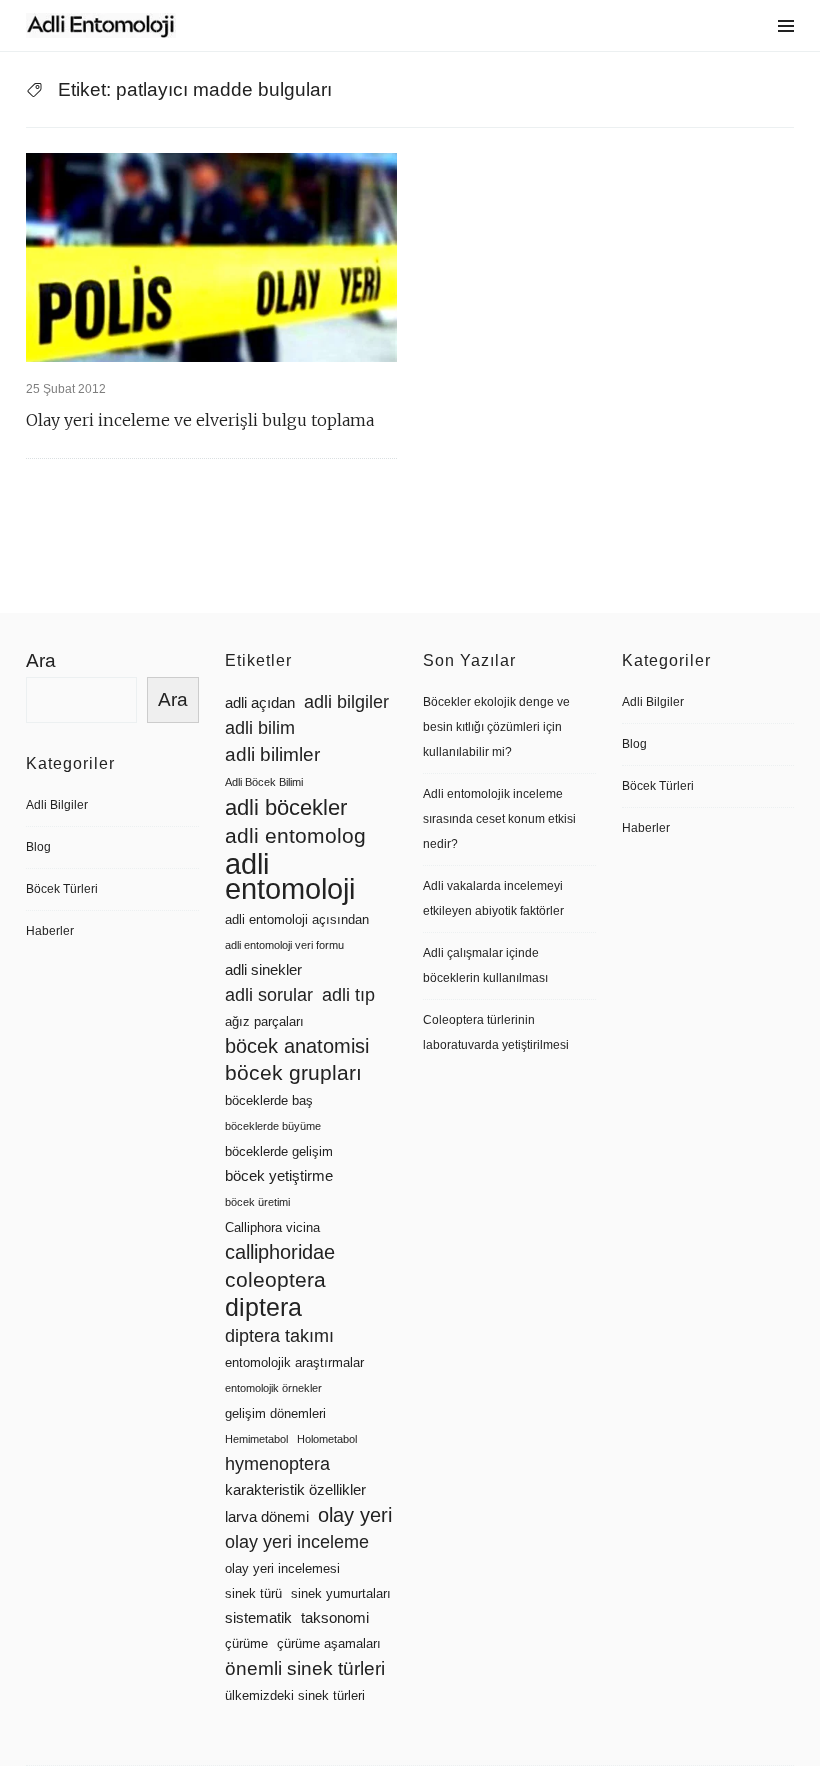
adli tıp (348, 995)
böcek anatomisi (297, 1046)
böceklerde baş (269, 1100)
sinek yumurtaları (341, 1593)
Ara (41, 660)
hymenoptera (277, 1464)
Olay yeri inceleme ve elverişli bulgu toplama (200, 420)
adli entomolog (295, 835)
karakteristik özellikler (295, 1490)
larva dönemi (267, 1517)
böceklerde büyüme (273, 1126)
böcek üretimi (257, 1202)
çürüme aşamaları (329, 1643)
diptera (263, 1307)
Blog (38, 847)
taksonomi (335, 1618)
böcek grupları (293, 1073)
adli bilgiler (346, 702)
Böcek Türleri (62, 889)
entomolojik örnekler (273, 1388)
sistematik (258, 1618)
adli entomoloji (290, 876)
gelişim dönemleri (275, 1413)
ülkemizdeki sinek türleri (295, 1695)
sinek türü (253, 1593)
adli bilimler (272, 754)
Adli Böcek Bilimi (264, 782)
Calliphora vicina (272, 1227)
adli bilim (260, 728)
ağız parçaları (264, 1021)
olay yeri (355, 1515)
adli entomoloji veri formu (284, 945)
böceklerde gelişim (279, 1151)
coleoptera (275, 1279)
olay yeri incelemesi (282, 1568)
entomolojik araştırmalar (294, 1362)
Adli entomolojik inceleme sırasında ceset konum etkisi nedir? (499, 819)
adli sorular (269, 995)
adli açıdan (260, 703)
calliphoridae (280, 1252)
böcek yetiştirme (279, 1176)
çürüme (246, 1643)
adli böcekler (286, 807)
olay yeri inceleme (297, 1542)
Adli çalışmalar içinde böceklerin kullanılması (485, 965)
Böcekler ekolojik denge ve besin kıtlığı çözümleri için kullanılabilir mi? (496, 727)
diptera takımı (279, 1336)
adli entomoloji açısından (297, 919)
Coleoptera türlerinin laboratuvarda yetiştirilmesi (496, 1032)
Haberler (50, 931)
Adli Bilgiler (57, 805)
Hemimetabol (256, 1439)
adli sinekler (263, 970)
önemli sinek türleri (305, 1668)
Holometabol (327, 1439)
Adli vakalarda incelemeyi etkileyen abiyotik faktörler (493, 898)
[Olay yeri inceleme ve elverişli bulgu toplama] (211, 257)
